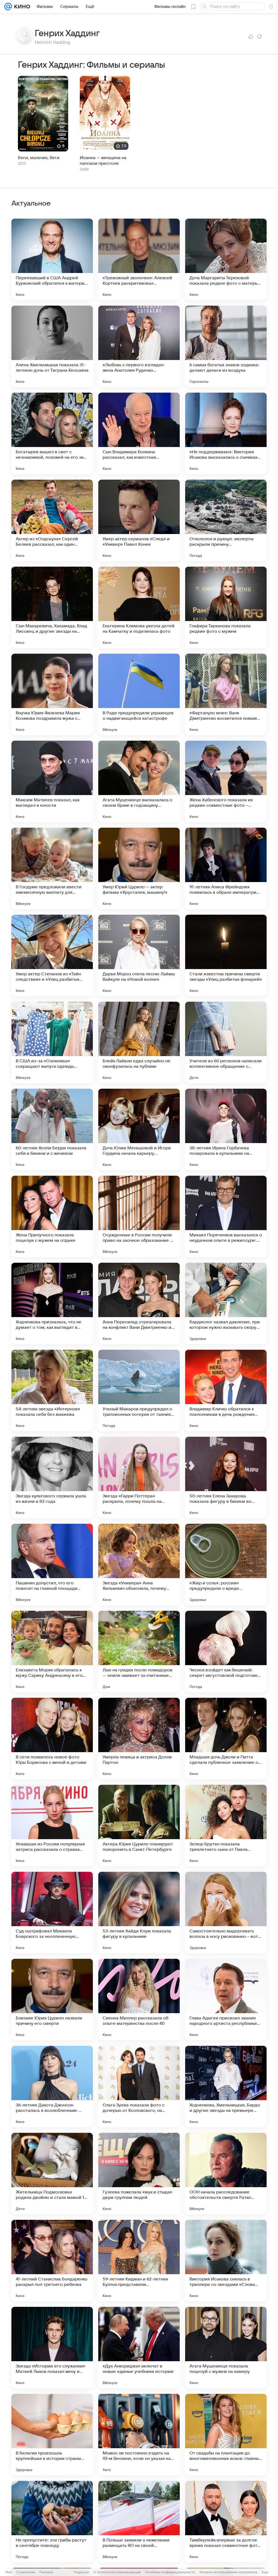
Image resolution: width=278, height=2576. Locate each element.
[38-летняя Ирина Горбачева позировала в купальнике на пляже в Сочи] (226, 1129)
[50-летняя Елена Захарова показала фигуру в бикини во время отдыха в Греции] (226, 1478)
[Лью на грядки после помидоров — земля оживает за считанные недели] (139, 1652)
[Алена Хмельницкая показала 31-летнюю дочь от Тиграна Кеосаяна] (52, 346)
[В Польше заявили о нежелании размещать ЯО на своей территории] (139, 2522)
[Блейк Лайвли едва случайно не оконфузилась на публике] (139, 1042)
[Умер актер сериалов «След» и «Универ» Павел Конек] (139, 520)
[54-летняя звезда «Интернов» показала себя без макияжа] (52, 1391)
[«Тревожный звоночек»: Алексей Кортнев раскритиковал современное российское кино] (139, 259)
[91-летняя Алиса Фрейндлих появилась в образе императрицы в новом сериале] (226, 868)
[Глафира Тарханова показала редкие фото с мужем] (226, 607)
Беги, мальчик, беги (39, 158)
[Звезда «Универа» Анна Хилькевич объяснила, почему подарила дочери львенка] (139, 1565)
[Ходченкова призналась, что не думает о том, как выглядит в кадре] (52, 1303)
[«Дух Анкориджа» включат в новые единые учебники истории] (139, 2348)
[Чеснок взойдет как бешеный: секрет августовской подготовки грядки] (226, 1652)
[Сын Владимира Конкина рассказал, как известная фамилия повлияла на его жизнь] (139, 433)
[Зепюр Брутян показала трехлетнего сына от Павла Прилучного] (226, 1826)
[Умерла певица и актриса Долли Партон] (139, 1739)
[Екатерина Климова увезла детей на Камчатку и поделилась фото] (139, 607)
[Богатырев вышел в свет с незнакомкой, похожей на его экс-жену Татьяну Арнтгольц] (52, 433)
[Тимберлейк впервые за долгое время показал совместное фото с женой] (226, 2522)
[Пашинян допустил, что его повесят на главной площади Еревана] (52, 1565)
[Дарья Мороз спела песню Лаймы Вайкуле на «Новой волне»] (139, 955)
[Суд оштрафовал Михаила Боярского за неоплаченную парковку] (52, 1913)
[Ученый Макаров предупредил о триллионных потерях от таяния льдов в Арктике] (139, 1391)
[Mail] (8, 7)
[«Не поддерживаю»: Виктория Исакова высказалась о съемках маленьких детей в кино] (226, 433)
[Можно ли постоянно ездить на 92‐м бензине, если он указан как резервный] (139, 2435)
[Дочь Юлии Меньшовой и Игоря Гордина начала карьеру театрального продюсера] (139, 1129)
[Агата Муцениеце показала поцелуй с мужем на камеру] (226, 2348)
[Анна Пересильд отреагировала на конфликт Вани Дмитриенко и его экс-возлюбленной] (139, 1303)
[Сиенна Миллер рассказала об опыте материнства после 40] (139, 2000)
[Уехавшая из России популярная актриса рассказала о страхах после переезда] (52, 1826)
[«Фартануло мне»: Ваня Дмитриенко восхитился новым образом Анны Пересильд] (226, 694)
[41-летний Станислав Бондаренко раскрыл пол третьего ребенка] (52, 2261)
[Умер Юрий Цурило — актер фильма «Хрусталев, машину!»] (139, 868)
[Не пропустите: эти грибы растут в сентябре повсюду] (52, 2522)
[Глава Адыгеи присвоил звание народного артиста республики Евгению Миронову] (226, 2000)
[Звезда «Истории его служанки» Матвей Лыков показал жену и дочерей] (52, 2348)
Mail (9, 2572)
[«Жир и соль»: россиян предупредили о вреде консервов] (226, 1565)
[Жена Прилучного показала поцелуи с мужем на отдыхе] (52, 1216)
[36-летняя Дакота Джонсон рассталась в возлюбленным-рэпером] (52, 2087)
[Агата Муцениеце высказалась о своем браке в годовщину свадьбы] (139, 781)
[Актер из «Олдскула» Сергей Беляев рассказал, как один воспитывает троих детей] (52, 520)
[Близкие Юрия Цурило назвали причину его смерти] (52, 2000)
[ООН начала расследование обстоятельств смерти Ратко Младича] (226, 2174)
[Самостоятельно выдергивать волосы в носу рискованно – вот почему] (226, 1913)
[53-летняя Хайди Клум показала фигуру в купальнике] (139, 1913)
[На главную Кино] (21, 7)
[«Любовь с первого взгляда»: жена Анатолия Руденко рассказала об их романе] (139, 346)
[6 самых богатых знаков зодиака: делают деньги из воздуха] (226, 346)
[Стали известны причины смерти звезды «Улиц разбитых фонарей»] (226, 955)
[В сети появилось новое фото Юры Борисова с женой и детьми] (52, 1739)
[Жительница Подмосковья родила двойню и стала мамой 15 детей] (52, 2174)
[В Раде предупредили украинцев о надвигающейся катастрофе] (139, 694)
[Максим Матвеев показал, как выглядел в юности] (52, 781)
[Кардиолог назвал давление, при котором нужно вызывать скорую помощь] (226, 1303)
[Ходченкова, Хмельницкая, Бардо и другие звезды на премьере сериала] (226, 2087)
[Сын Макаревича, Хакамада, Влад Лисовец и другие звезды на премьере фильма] (52, 607)
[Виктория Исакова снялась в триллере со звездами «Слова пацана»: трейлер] (226, 2261)
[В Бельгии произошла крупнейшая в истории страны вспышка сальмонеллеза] (52, 2435)
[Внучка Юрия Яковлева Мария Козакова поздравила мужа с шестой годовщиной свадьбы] (52, 694)
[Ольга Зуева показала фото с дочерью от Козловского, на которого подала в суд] (139, 2087)
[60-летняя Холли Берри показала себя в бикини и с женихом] (52, 1129)
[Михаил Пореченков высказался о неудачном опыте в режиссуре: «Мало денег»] (226, 1216)
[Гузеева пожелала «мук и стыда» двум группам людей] (139, 2174)
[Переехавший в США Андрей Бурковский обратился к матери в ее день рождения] (52, 259)
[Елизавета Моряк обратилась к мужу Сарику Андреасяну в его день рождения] (52, 1652)
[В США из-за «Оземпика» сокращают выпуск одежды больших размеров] (52, 1042)
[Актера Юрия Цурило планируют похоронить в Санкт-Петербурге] (139, 1826)
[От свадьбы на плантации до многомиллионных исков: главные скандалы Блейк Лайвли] (226, 2435)
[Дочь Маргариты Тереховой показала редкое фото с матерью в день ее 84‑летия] (226, 259)
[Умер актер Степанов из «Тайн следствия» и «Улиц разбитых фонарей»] (52, 955)
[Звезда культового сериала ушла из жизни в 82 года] (52, 1478)
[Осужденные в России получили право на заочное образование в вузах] (139, 1216)
